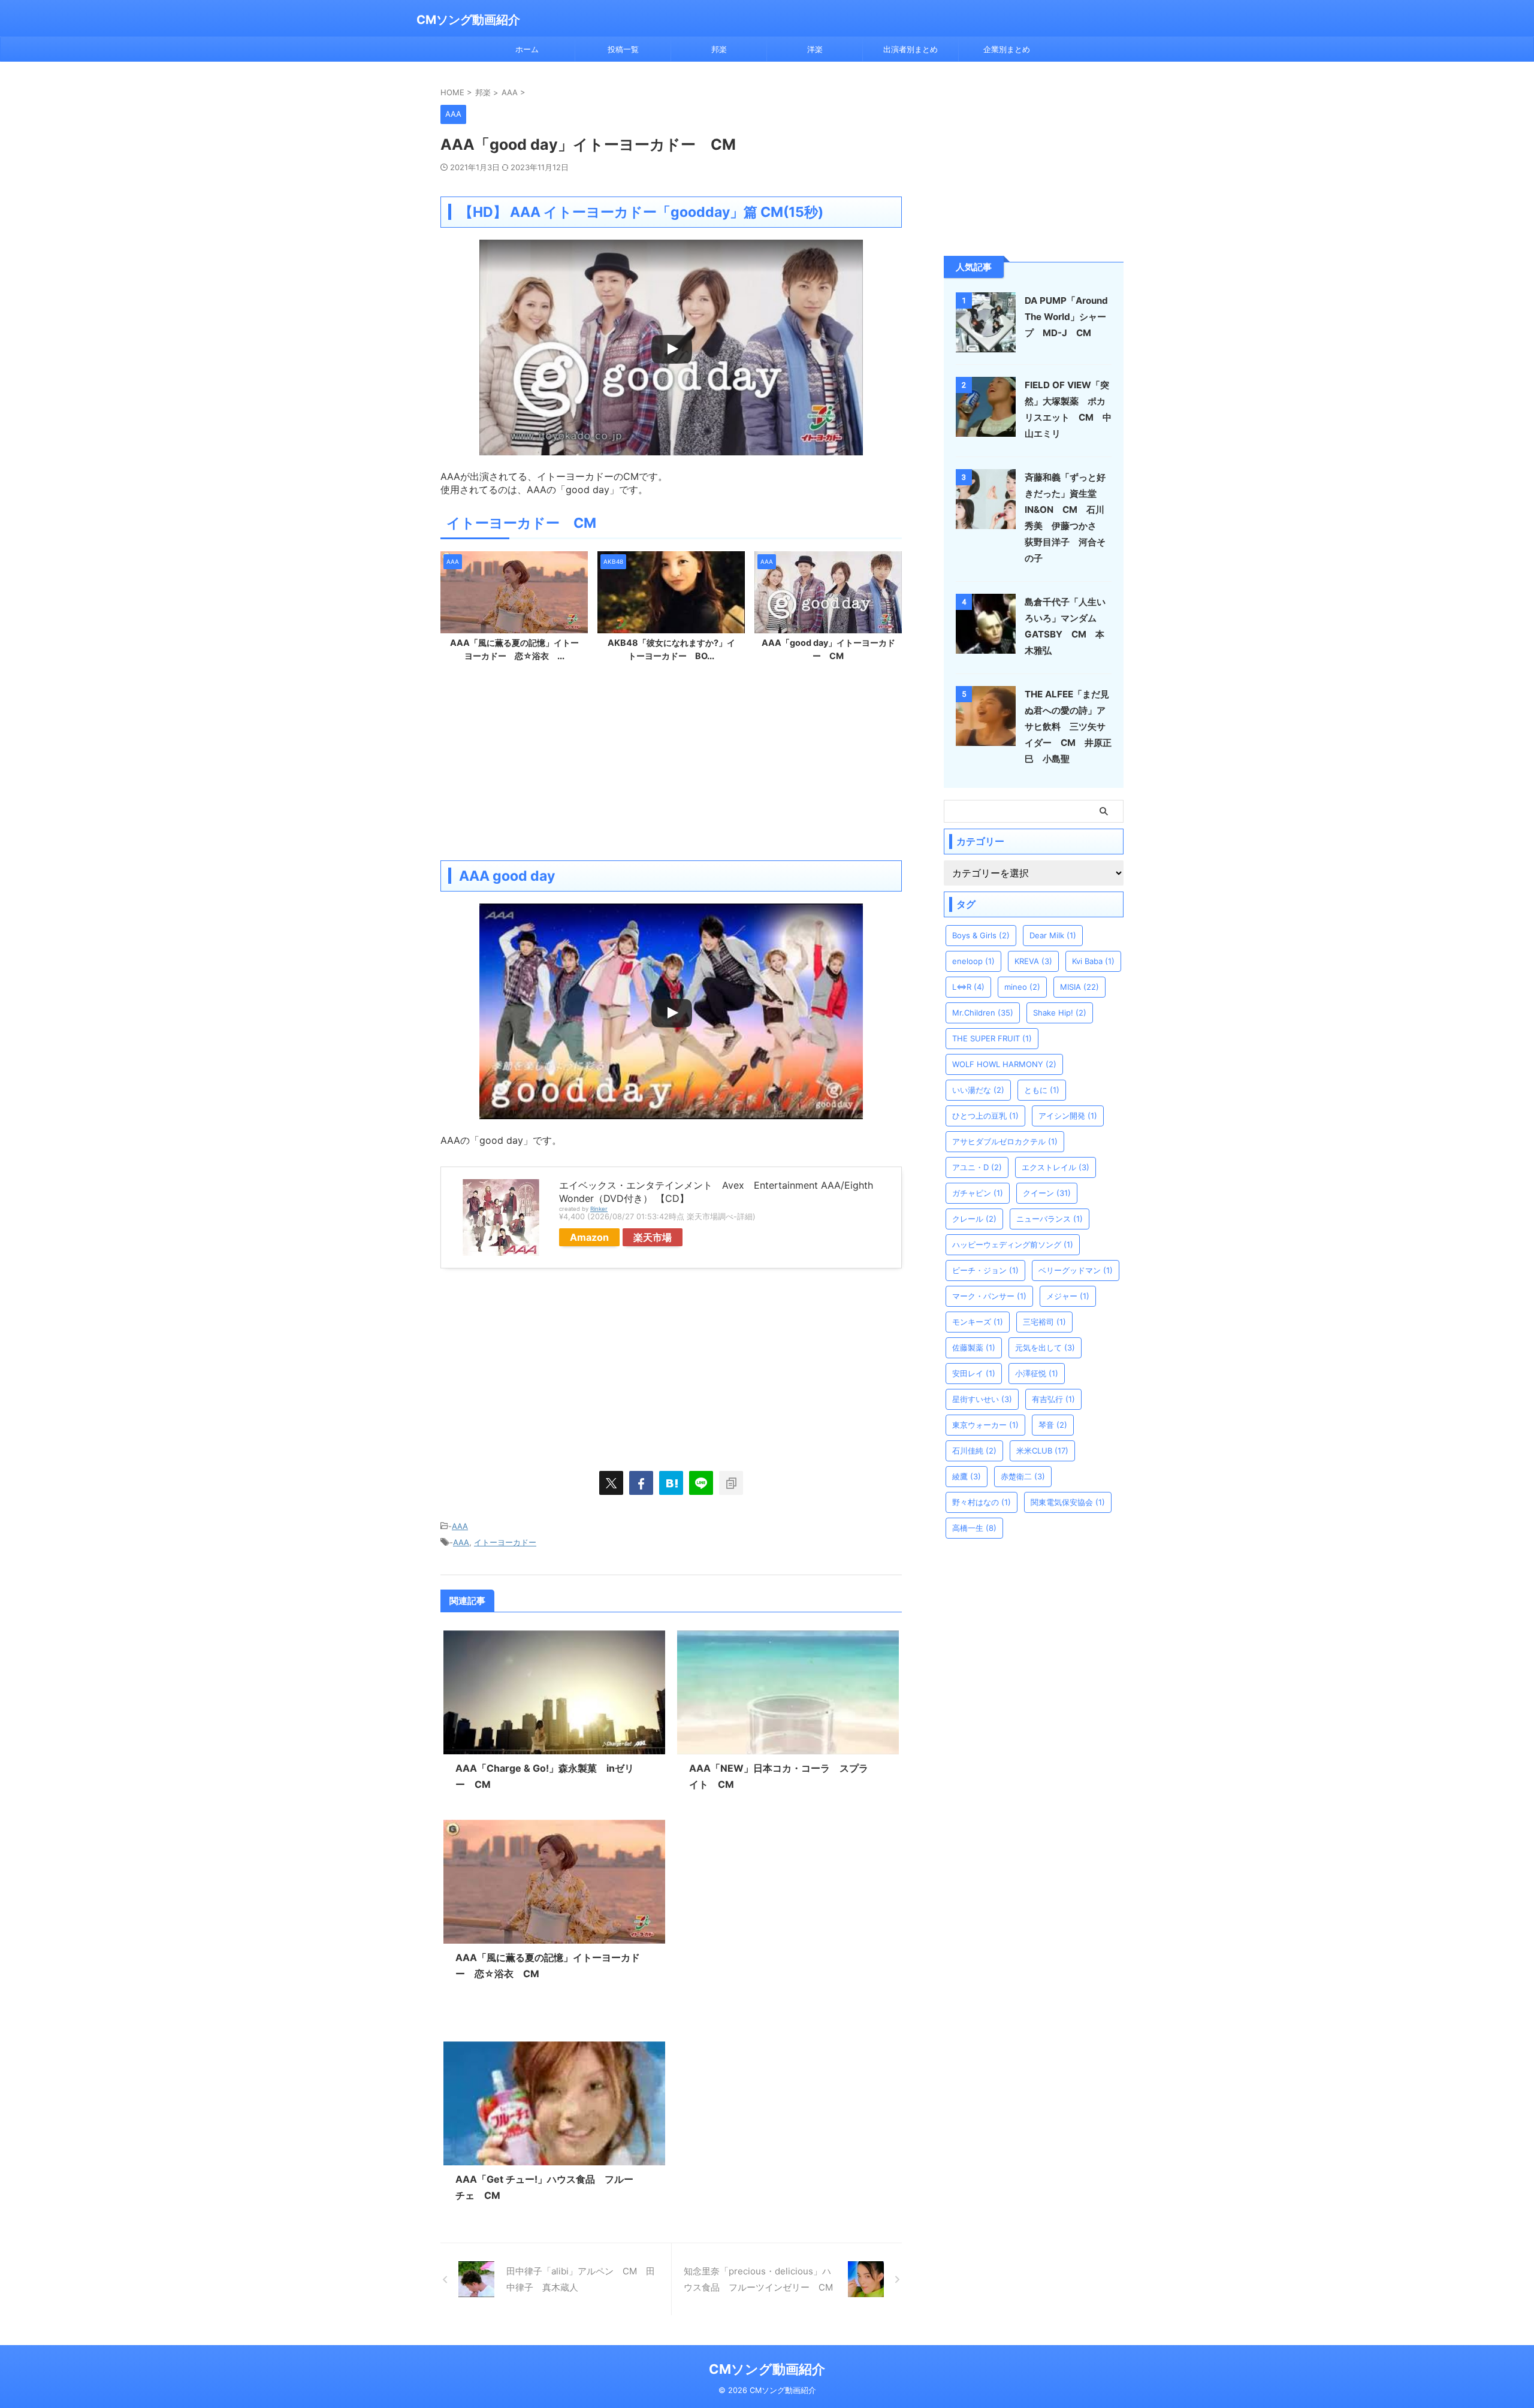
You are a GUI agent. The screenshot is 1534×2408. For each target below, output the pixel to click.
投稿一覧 (623, 49)
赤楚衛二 (1023, 1476)
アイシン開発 (1068, 1116)
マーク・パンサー (989, 1296)
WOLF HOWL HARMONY (1004, 1064)
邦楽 (719, 49)
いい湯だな (978, 1090)
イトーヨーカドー (505, 1542)
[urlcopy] (731, 1483)
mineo (1022, 987)
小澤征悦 (1037, 1373)
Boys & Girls (981, 935)
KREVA (1033, 961)
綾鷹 (967, 1476)
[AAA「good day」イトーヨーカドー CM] (671, 1483)
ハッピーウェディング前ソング (1013, 1244)
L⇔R (968, 987)
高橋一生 (974, 1528)
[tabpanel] (514, 610)
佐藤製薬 (974, 1347)
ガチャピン (978, 1193)
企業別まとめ (1007, 49)
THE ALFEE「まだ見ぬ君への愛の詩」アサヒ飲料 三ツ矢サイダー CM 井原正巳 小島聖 (1068, 726)
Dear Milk (1053, 935)
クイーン (1047, 1193)
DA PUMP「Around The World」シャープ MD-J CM (1066, 317)
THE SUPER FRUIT (992, 1038)
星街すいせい (982, 1399)
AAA (460, 1526)
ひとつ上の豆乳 (985, 1116)
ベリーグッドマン (1076, 1270)
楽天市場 (653, 1237)
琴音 (1053, 1425)
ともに (1042, 1090)
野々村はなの (982, 1502)
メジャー (1068, 1296)
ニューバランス (1050, 1219)
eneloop (973, 961)
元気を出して (1045, 1347)
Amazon (589, 1237)
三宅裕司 (1044, 1322)
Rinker (599, 1209)
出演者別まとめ (911, 49)
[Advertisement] (671, 765)
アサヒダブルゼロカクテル (1005, 1141)
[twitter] (611, 1483)
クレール (974, 1219)
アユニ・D (977, 1167)
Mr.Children (983, 1013)
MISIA (1079, 987)
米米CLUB (1042, 1451)
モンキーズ (978, 1322)
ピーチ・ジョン (985, 1270)
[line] (701, 1483)
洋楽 (815, 49)
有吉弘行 (1053, 1399)
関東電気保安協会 (1068, 1502)
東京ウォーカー (985, 1425)
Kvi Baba (1093, 961)
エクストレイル (1056, 1167)
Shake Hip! (1060, 1013)
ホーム (527, 49)
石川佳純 (974, 1451)
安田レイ (974, 1373)
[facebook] (641, 1483)
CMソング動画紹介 (468, 20)
